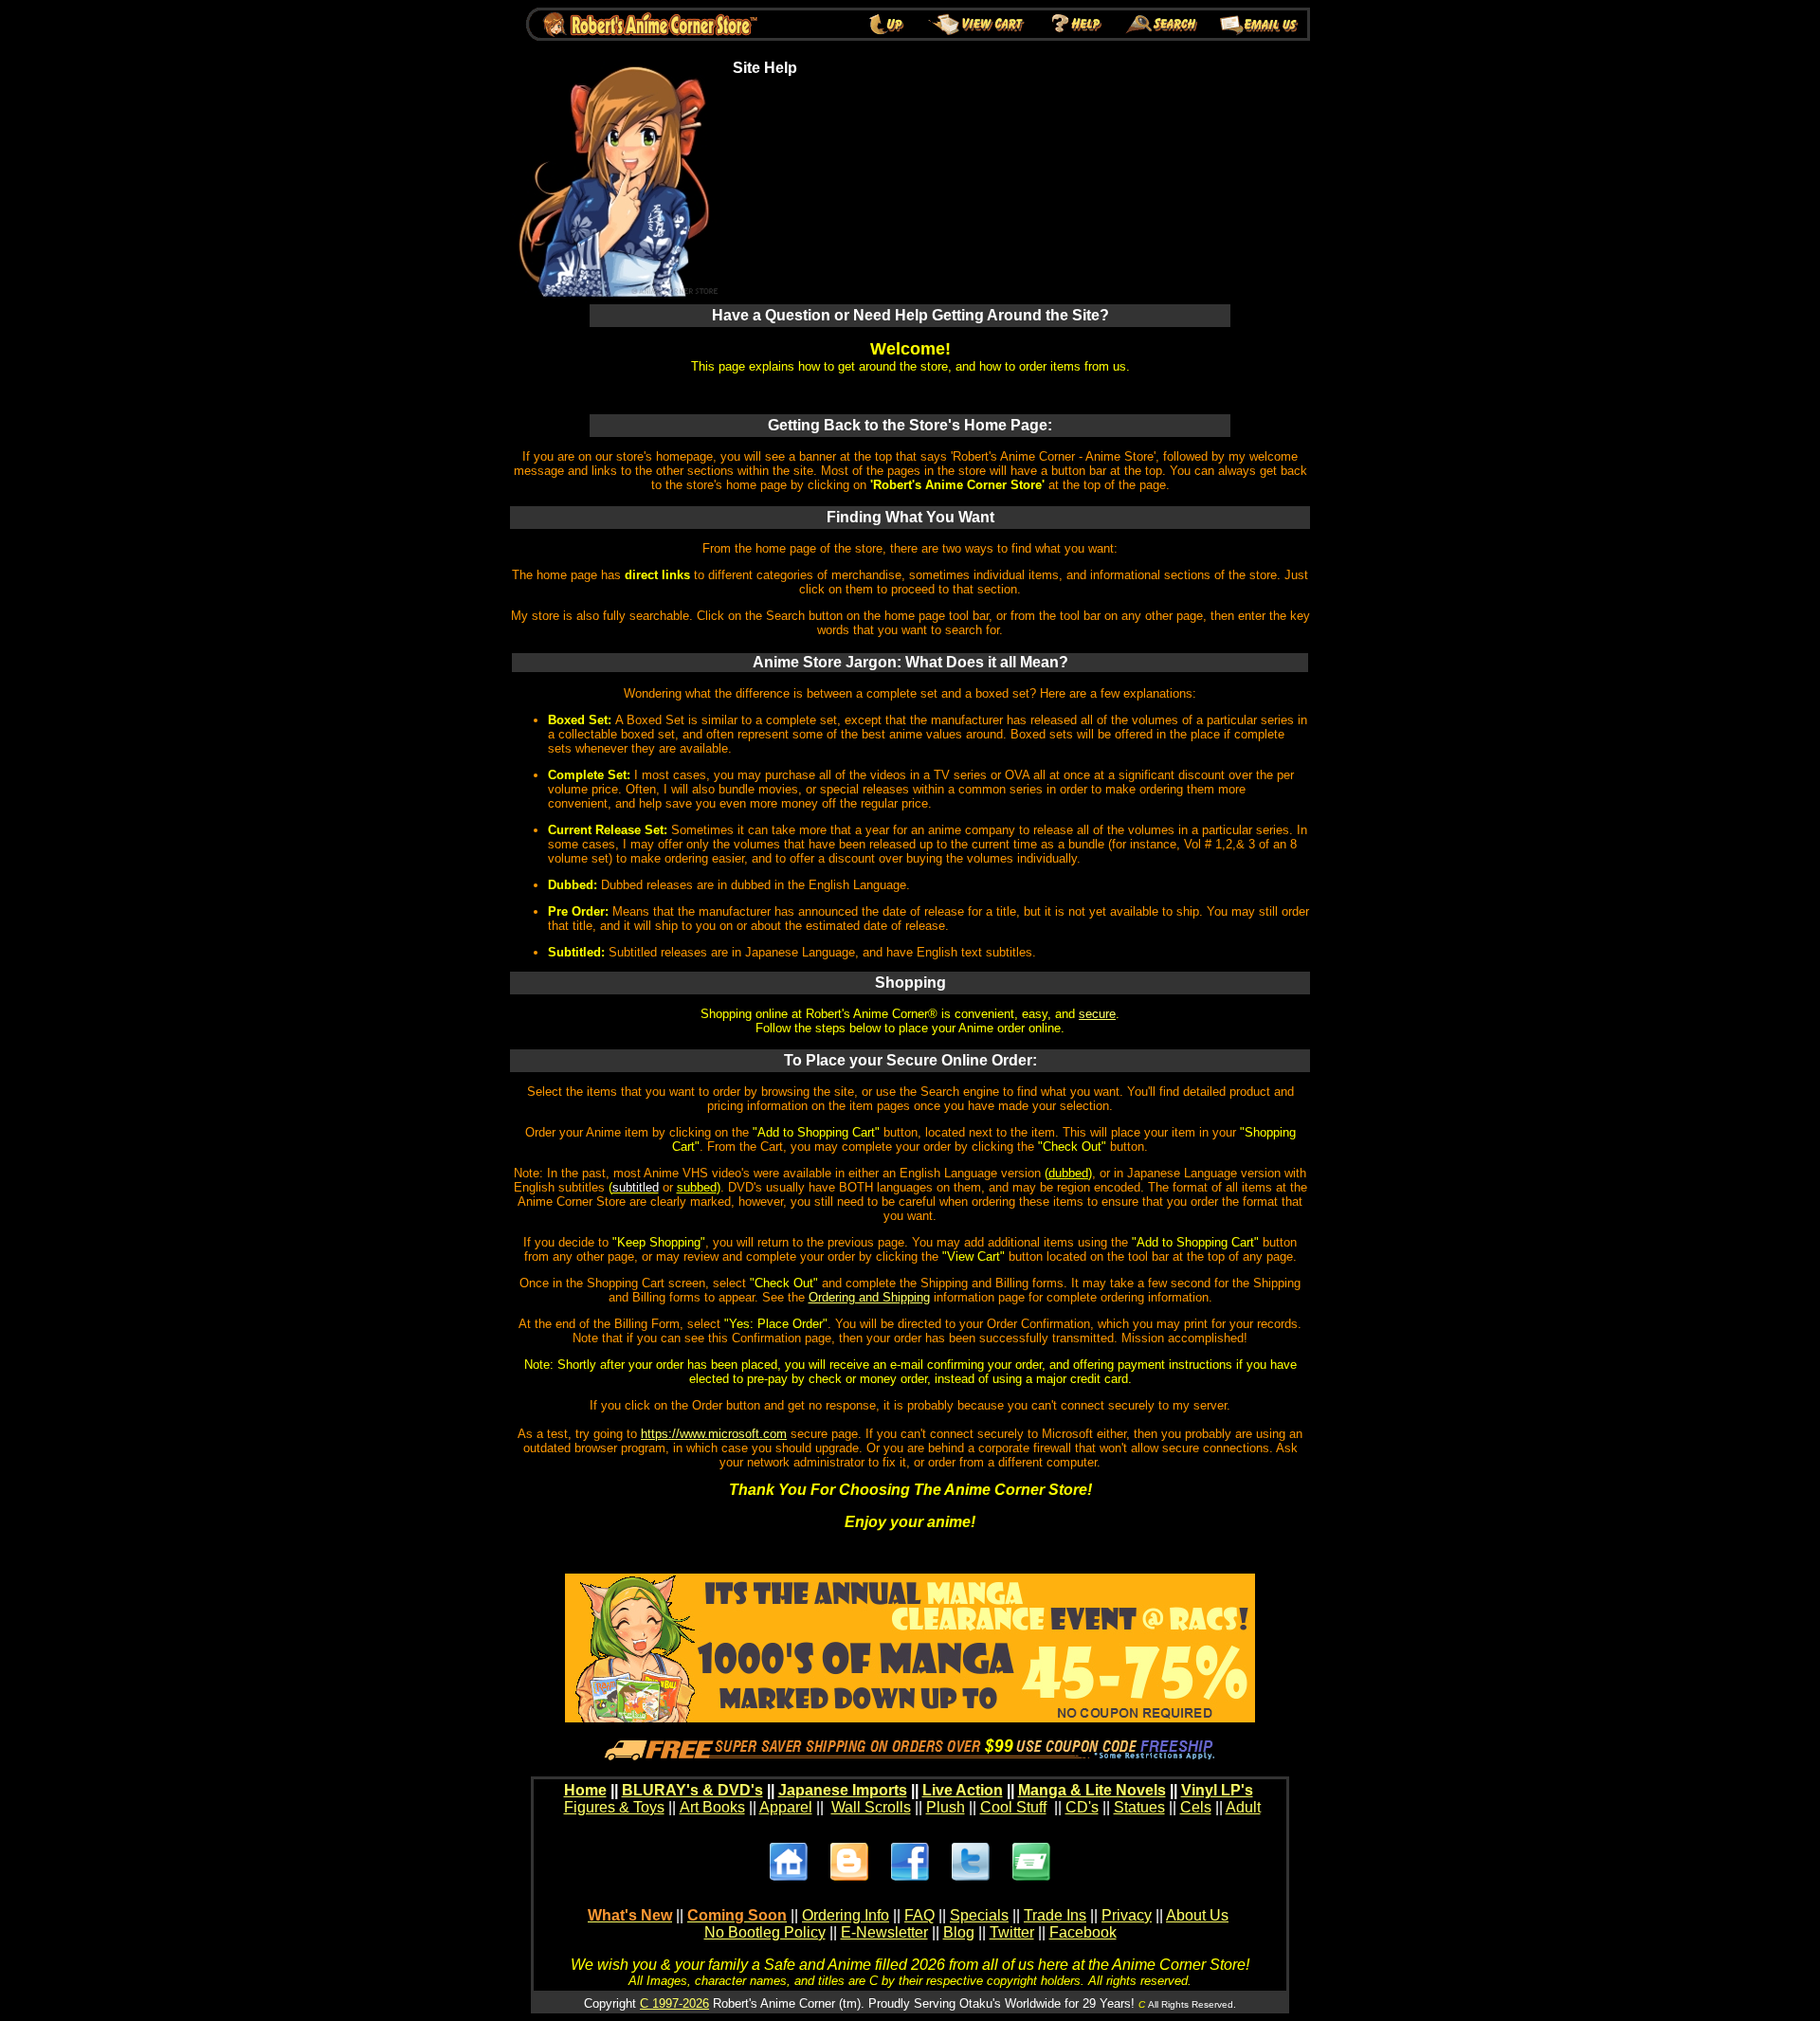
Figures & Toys (614, 1807)
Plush (946, 1807)
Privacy (1127, 1915)
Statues (1139, 1807)
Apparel (786, 1807)
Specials (979, 1915)
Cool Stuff (1013, 1807)
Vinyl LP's (1217, 1790)
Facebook (1083, 1932)
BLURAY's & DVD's (692, 1790)
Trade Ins (1055, 1915)
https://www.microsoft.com (714, 1434)
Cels (1196, 1807)
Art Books (712, 1807)
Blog (959, 1932)
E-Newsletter (884, 1932)
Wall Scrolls (871, 1807)
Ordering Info (846, 1915)
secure (1097, 1014)
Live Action (963, 1790)
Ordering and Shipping (869, 1297)
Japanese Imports (843, 1790)
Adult (1243, 1807)
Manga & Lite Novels (1092, 1790)
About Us (1197, 1915)
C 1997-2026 (674, 2003)
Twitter (1012, 1932)
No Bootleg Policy (765, 1932)
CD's (1082, 1807)
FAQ (919, 1915)
